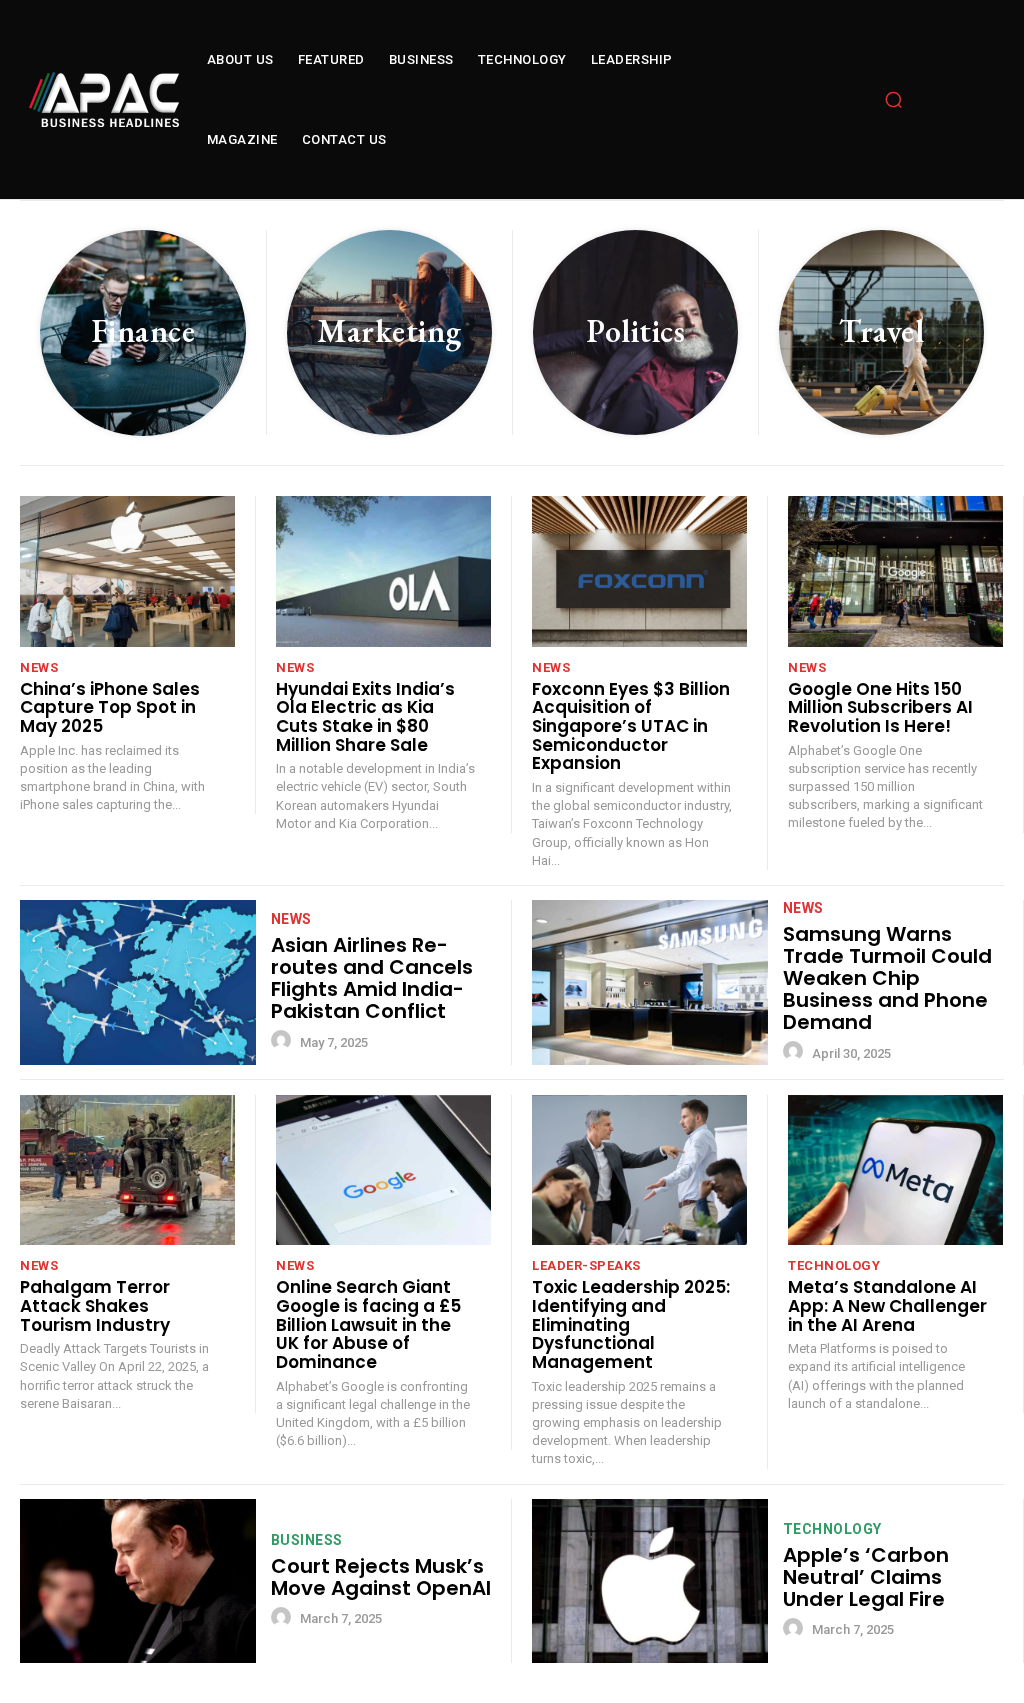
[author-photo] (284, 1041)
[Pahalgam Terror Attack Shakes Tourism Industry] (127, 1170)
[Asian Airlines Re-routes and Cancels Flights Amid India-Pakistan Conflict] (138, 982)
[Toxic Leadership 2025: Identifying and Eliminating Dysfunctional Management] (639, 1170)
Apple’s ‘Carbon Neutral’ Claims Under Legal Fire (866, 1577)
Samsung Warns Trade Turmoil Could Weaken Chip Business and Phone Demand (887, 978)
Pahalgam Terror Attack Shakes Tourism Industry (95, 1305)
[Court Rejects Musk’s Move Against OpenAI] (138, 1581)
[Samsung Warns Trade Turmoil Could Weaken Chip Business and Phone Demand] (650, 982)
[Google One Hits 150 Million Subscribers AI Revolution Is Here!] (895, 571)
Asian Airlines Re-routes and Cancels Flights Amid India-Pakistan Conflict (372, 978)
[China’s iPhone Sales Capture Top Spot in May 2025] (127, 571)
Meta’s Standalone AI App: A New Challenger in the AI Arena (887, 1305)
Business (307, 1540)
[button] (894, 100)
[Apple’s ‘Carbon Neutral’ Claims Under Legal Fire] (650, 1581)
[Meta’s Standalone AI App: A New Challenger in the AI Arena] (895, 1170)
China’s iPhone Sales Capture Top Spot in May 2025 (110, 707)
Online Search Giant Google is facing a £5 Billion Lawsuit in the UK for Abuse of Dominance (368, 1324)
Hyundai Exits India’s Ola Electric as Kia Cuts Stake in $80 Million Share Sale (365, 717)
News (39, 667)
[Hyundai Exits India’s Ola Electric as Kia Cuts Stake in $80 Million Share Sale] (383, 571)
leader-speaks (586, 1265)
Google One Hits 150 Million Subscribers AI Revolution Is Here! (880, 707)
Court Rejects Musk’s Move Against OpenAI (381, 1577)
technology (834, 1265)
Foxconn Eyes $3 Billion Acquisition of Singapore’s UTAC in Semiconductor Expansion (631, 726)
